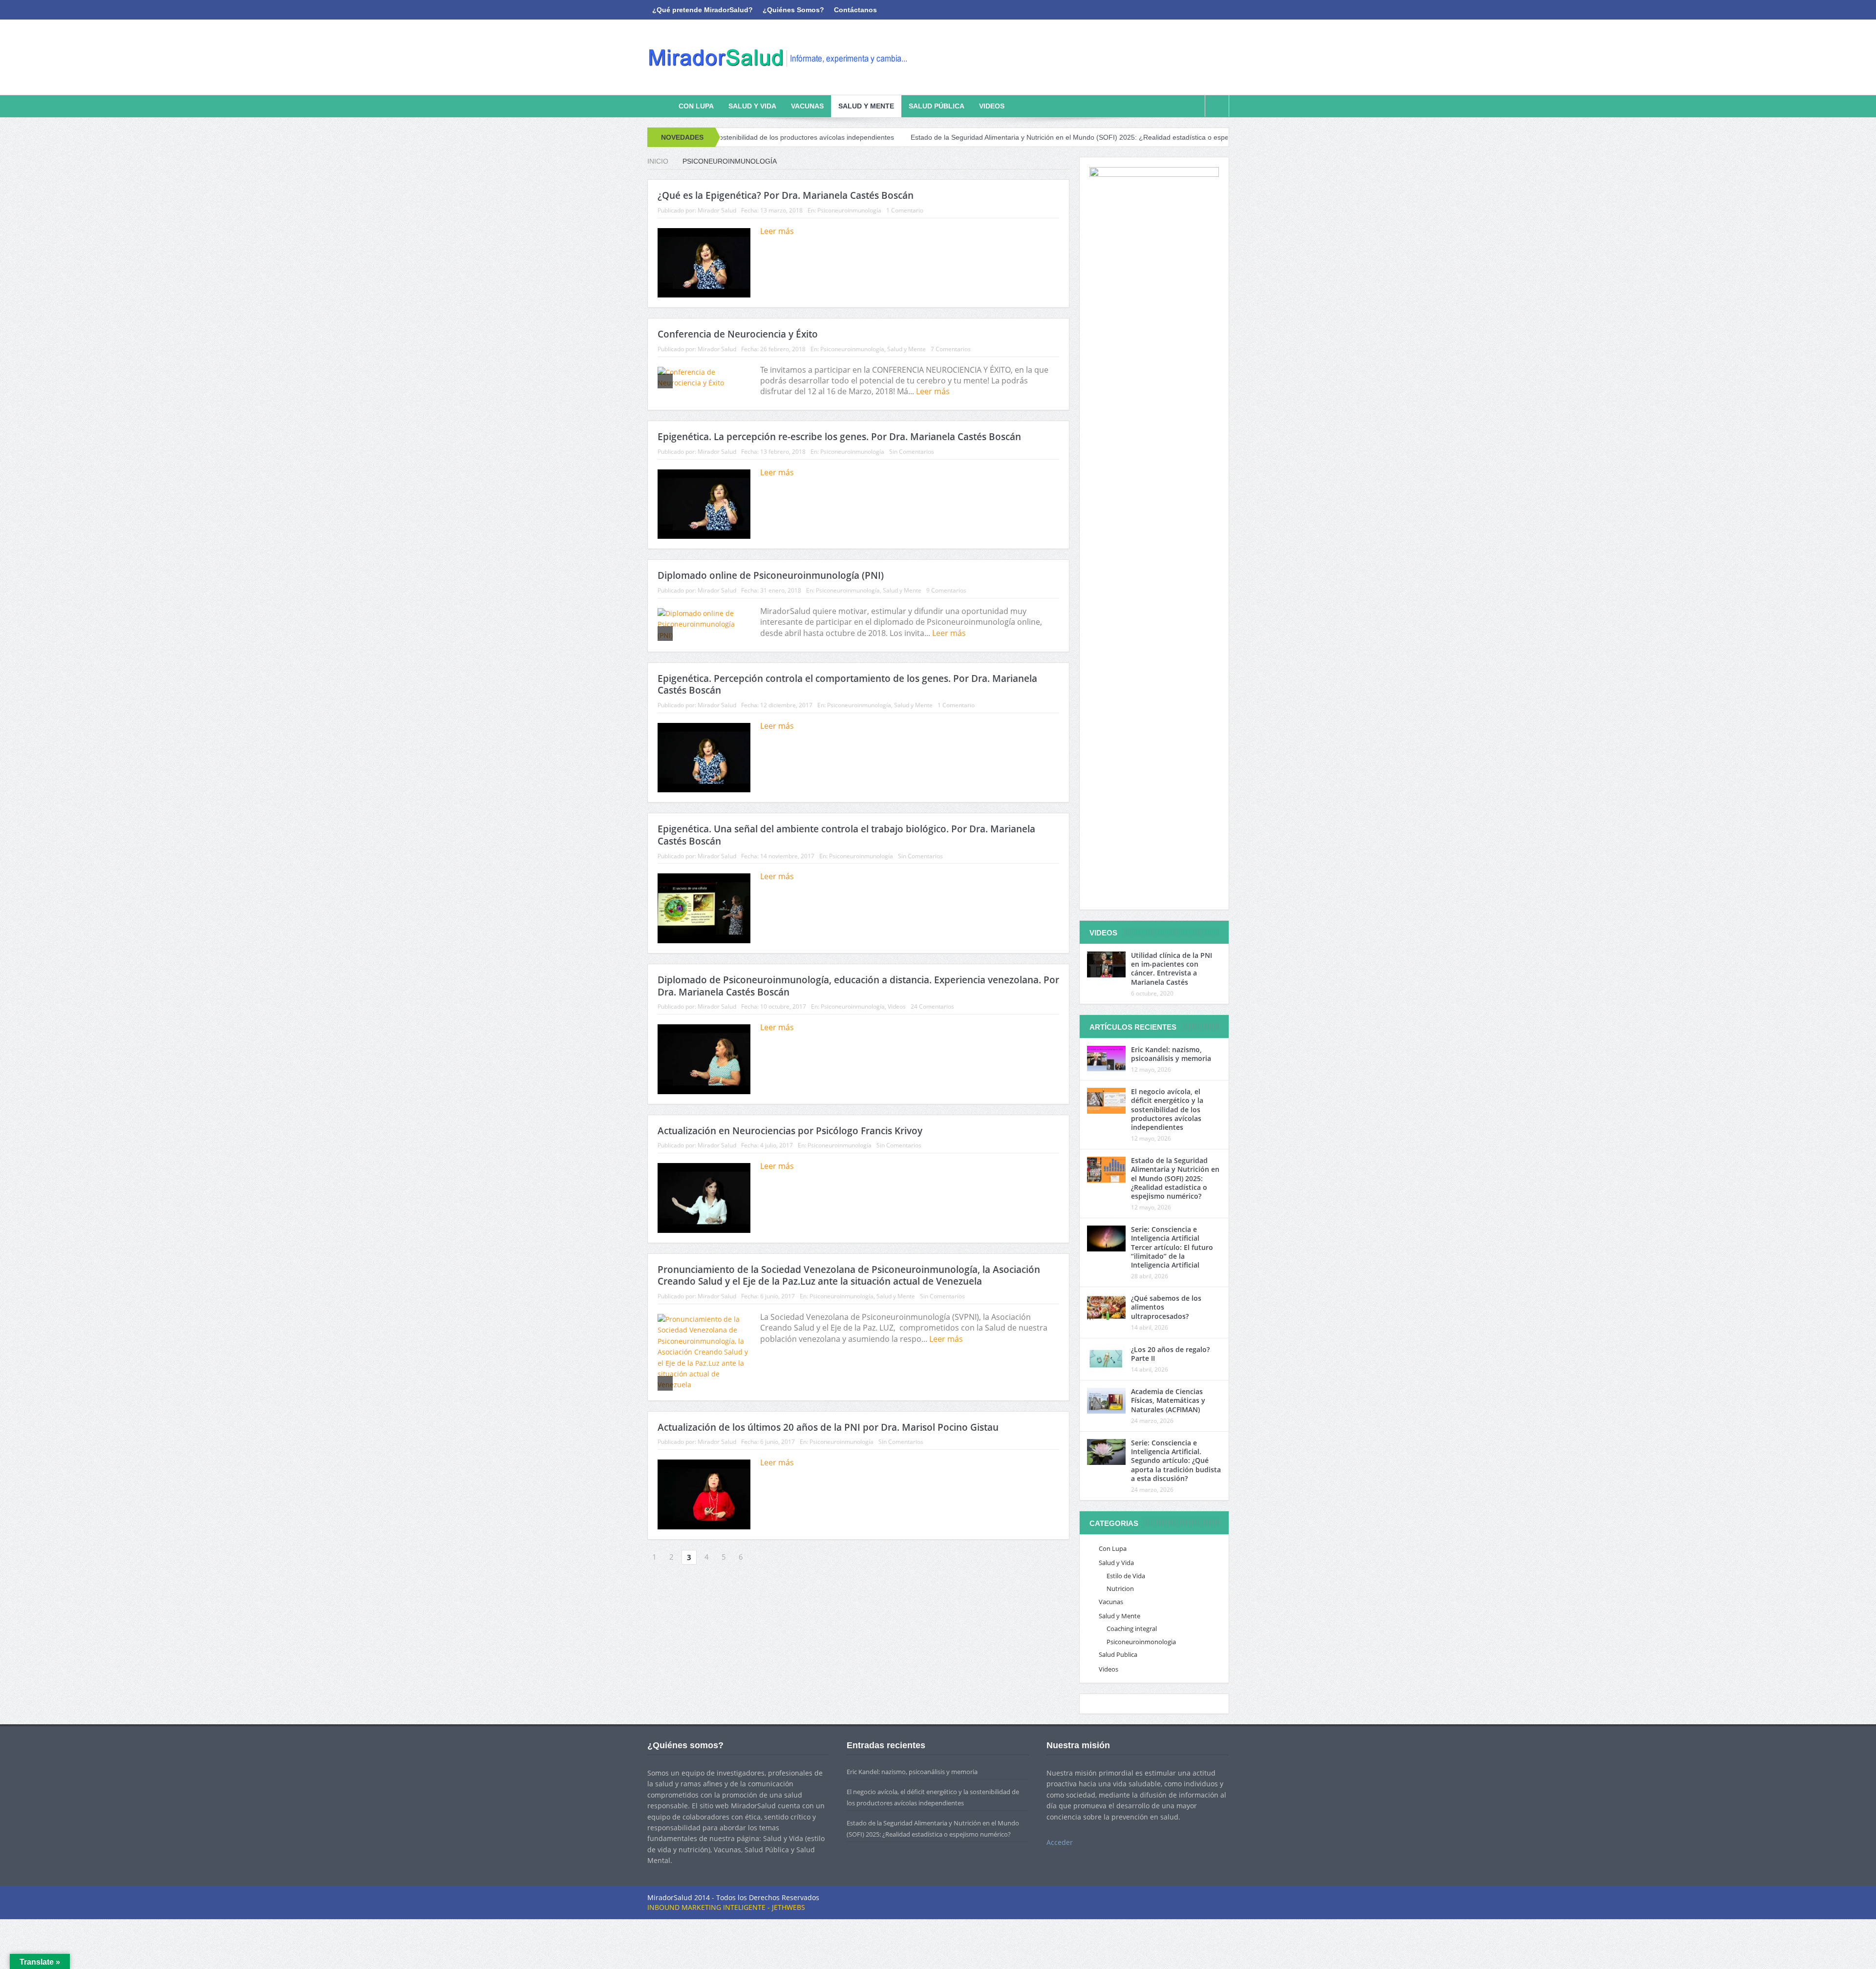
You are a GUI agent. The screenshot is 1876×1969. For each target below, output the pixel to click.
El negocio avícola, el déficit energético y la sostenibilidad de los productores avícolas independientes (1167, 1109)
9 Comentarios (946, 590)
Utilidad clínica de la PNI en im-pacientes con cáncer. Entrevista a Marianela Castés (1172, 969)
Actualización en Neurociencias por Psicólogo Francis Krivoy (790, 1131)
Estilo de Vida (1126, 1576)
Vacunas (807, 106)
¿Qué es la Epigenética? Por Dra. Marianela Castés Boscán (786, 195)
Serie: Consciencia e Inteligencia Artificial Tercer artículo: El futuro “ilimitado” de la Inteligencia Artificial (1172, 1247)
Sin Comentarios (912, 452)
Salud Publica (1118, 1654)
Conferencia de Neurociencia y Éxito (738, 334)
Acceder (1060, 1842)
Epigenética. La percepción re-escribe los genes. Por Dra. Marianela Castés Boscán (839, 437)
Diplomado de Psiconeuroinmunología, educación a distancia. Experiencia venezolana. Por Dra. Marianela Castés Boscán (858, 986)
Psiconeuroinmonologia (1141, 1642)
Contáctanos (855, 10)
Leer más (778, 231)
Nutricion (1120, 1588)
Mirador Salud (717, 210)
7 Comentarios (951, 349)
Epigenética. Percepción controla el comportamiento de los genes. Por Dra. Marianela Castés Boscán (847, 685)
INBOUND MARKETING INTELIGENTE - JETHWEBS (726, 1907)
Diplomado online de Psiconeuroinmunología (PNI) (771, 575)
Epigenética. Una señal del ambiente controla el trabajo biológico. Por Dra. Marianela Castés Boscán (846, 835)
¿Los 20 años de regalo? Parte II (1170, 1354)
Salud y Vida (752, 106)
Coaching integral (1132, 1629)
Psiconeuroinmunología (849, 210)
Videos (992, 106)
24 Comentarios (932, 1006)
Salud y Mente (866, 106)
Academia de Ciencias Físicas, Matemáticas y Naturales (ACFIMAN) (1168, 1400)
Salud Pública (937, 106)
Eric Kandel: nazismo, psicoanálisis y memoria (1171, 1054)
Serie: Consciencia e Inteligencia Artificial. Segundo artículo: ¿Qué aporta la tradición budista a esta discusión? (1176, 1461)
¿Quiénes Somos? (793, 10)
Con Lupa (696, 106)
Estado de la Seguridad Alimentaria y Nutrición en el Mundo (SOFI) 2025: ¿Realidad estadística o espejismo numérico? (965, 137)
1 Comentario (905, 210)
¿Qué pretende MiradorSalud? (703, 10)
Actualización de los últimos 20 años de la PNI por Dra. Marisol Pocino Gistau (828, 1427)
